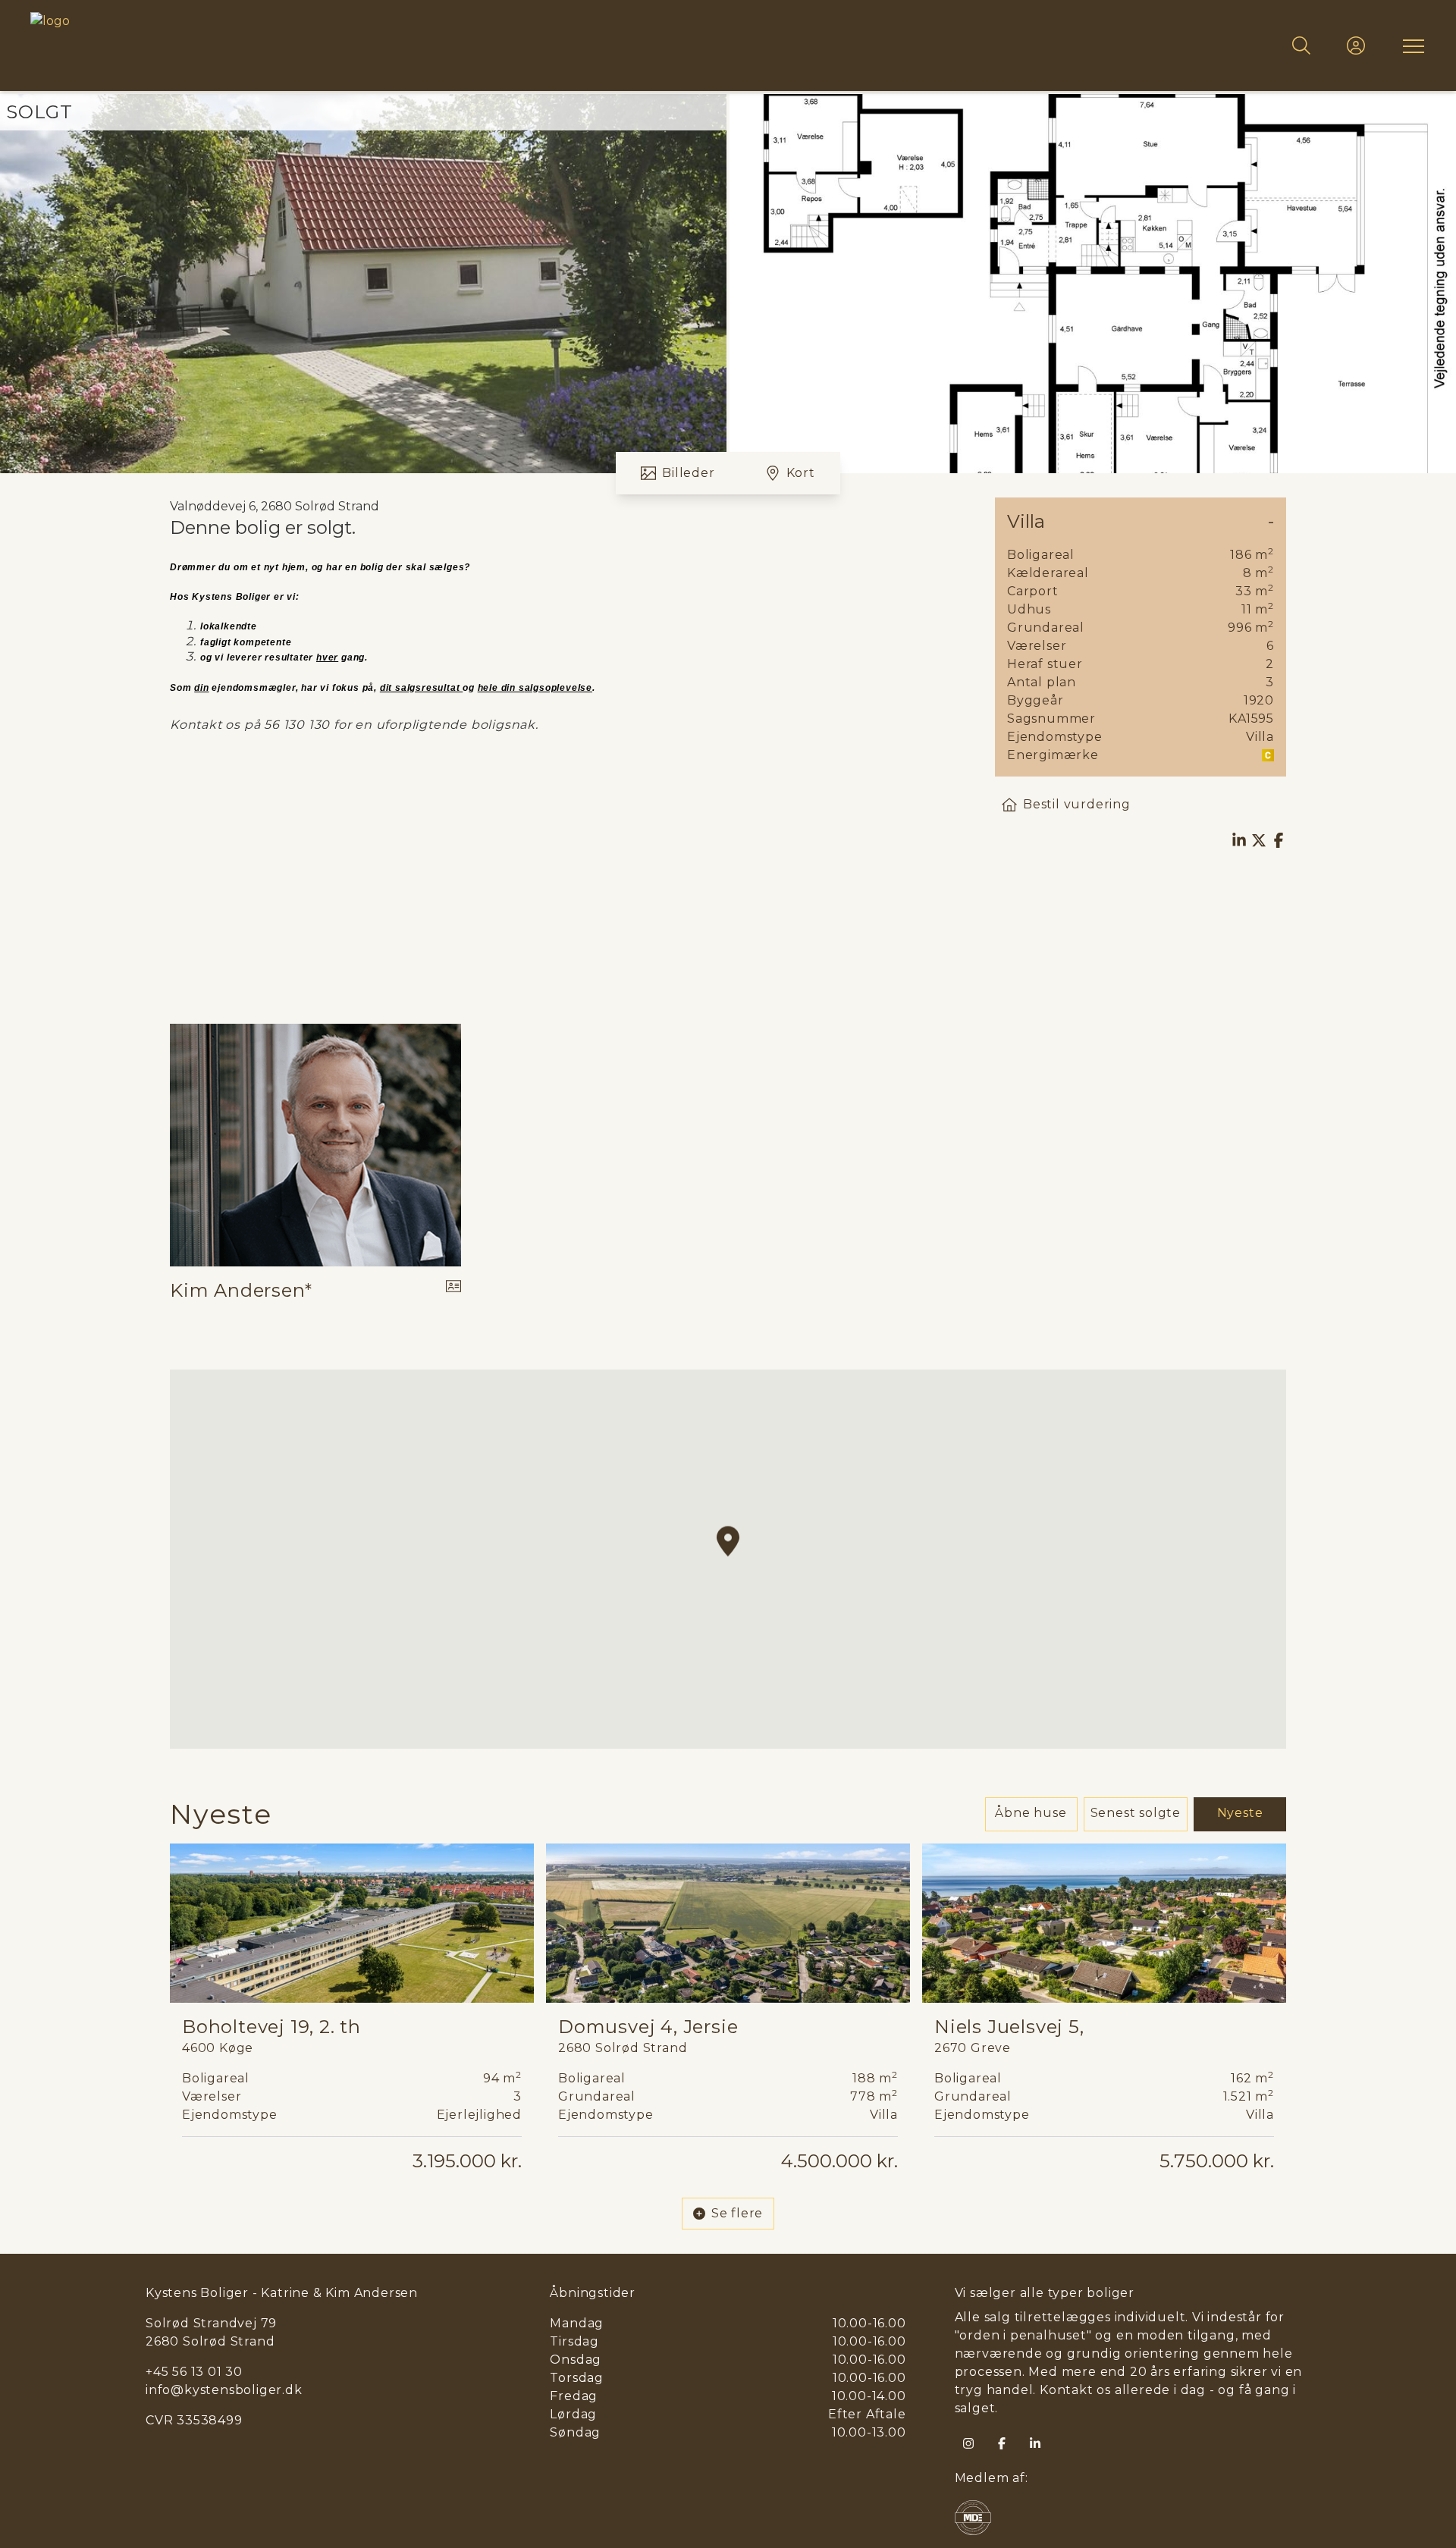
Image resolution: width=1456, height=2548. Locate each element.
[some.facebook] (1002, 2443)
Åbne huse (1031, 1813)
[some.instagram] (968, 2443)
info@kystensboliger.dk (224, 2390)
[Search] (1301, 45)
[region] (728, 1559)
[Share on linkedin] (1239, 840)
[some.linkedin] (1035, 2443)
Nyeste (1240, 1813)
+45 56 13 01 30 (194, 2372)
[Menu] (1410, 45)
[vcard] (453, 1291)
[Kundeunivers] (1356, 45)
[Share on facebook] (1279, 840)
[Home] (379, 45)
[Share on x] (1259, 840)
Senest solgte (1136, 1813)
